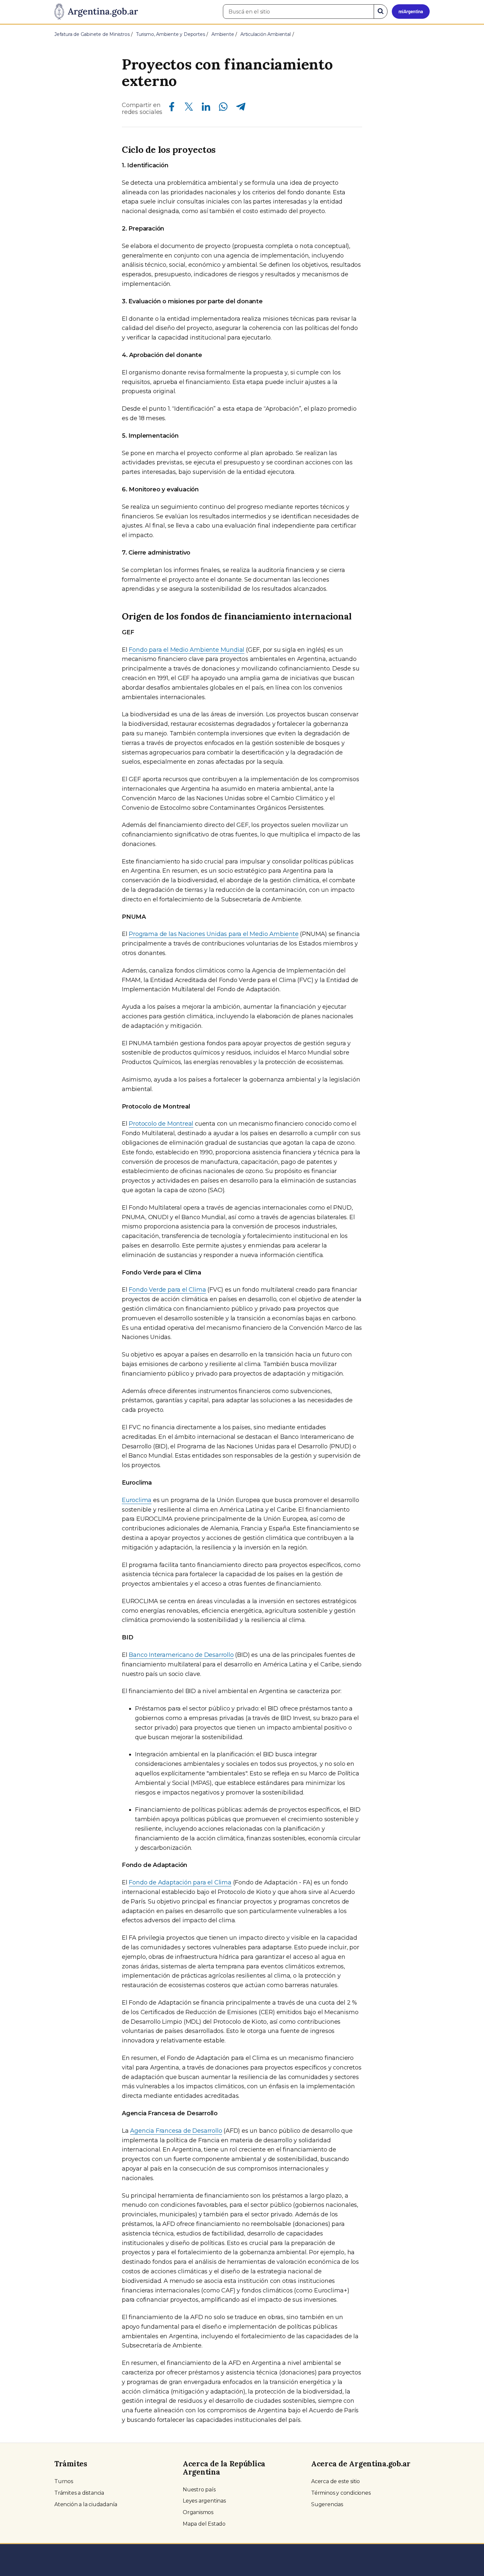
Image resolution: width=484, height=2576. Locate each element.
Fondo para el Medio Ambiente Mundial (187, 650)
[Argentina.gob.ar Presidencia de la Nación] (96, 12)
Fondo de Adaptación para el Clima (180, 1882)
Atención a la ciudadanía (86, 2504)
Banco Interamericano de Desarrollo (181, 1655)
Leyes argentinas (204, 2501)
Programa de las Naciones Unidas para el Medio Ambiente (214, 934)
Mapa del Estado (204, 2524)
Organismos (198, 2512)
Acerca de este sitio (336, 2481)
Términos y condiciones (341, 2493)
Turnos (64, 2481)
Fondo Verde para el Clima (167, 1290)
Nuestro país (199, 2490)
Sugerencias (327, 2504)
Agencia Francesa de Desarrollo (176, 2131)
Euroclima (137, 1500)
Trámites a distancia (79, 2493)
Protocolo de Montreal (161, 1124)
